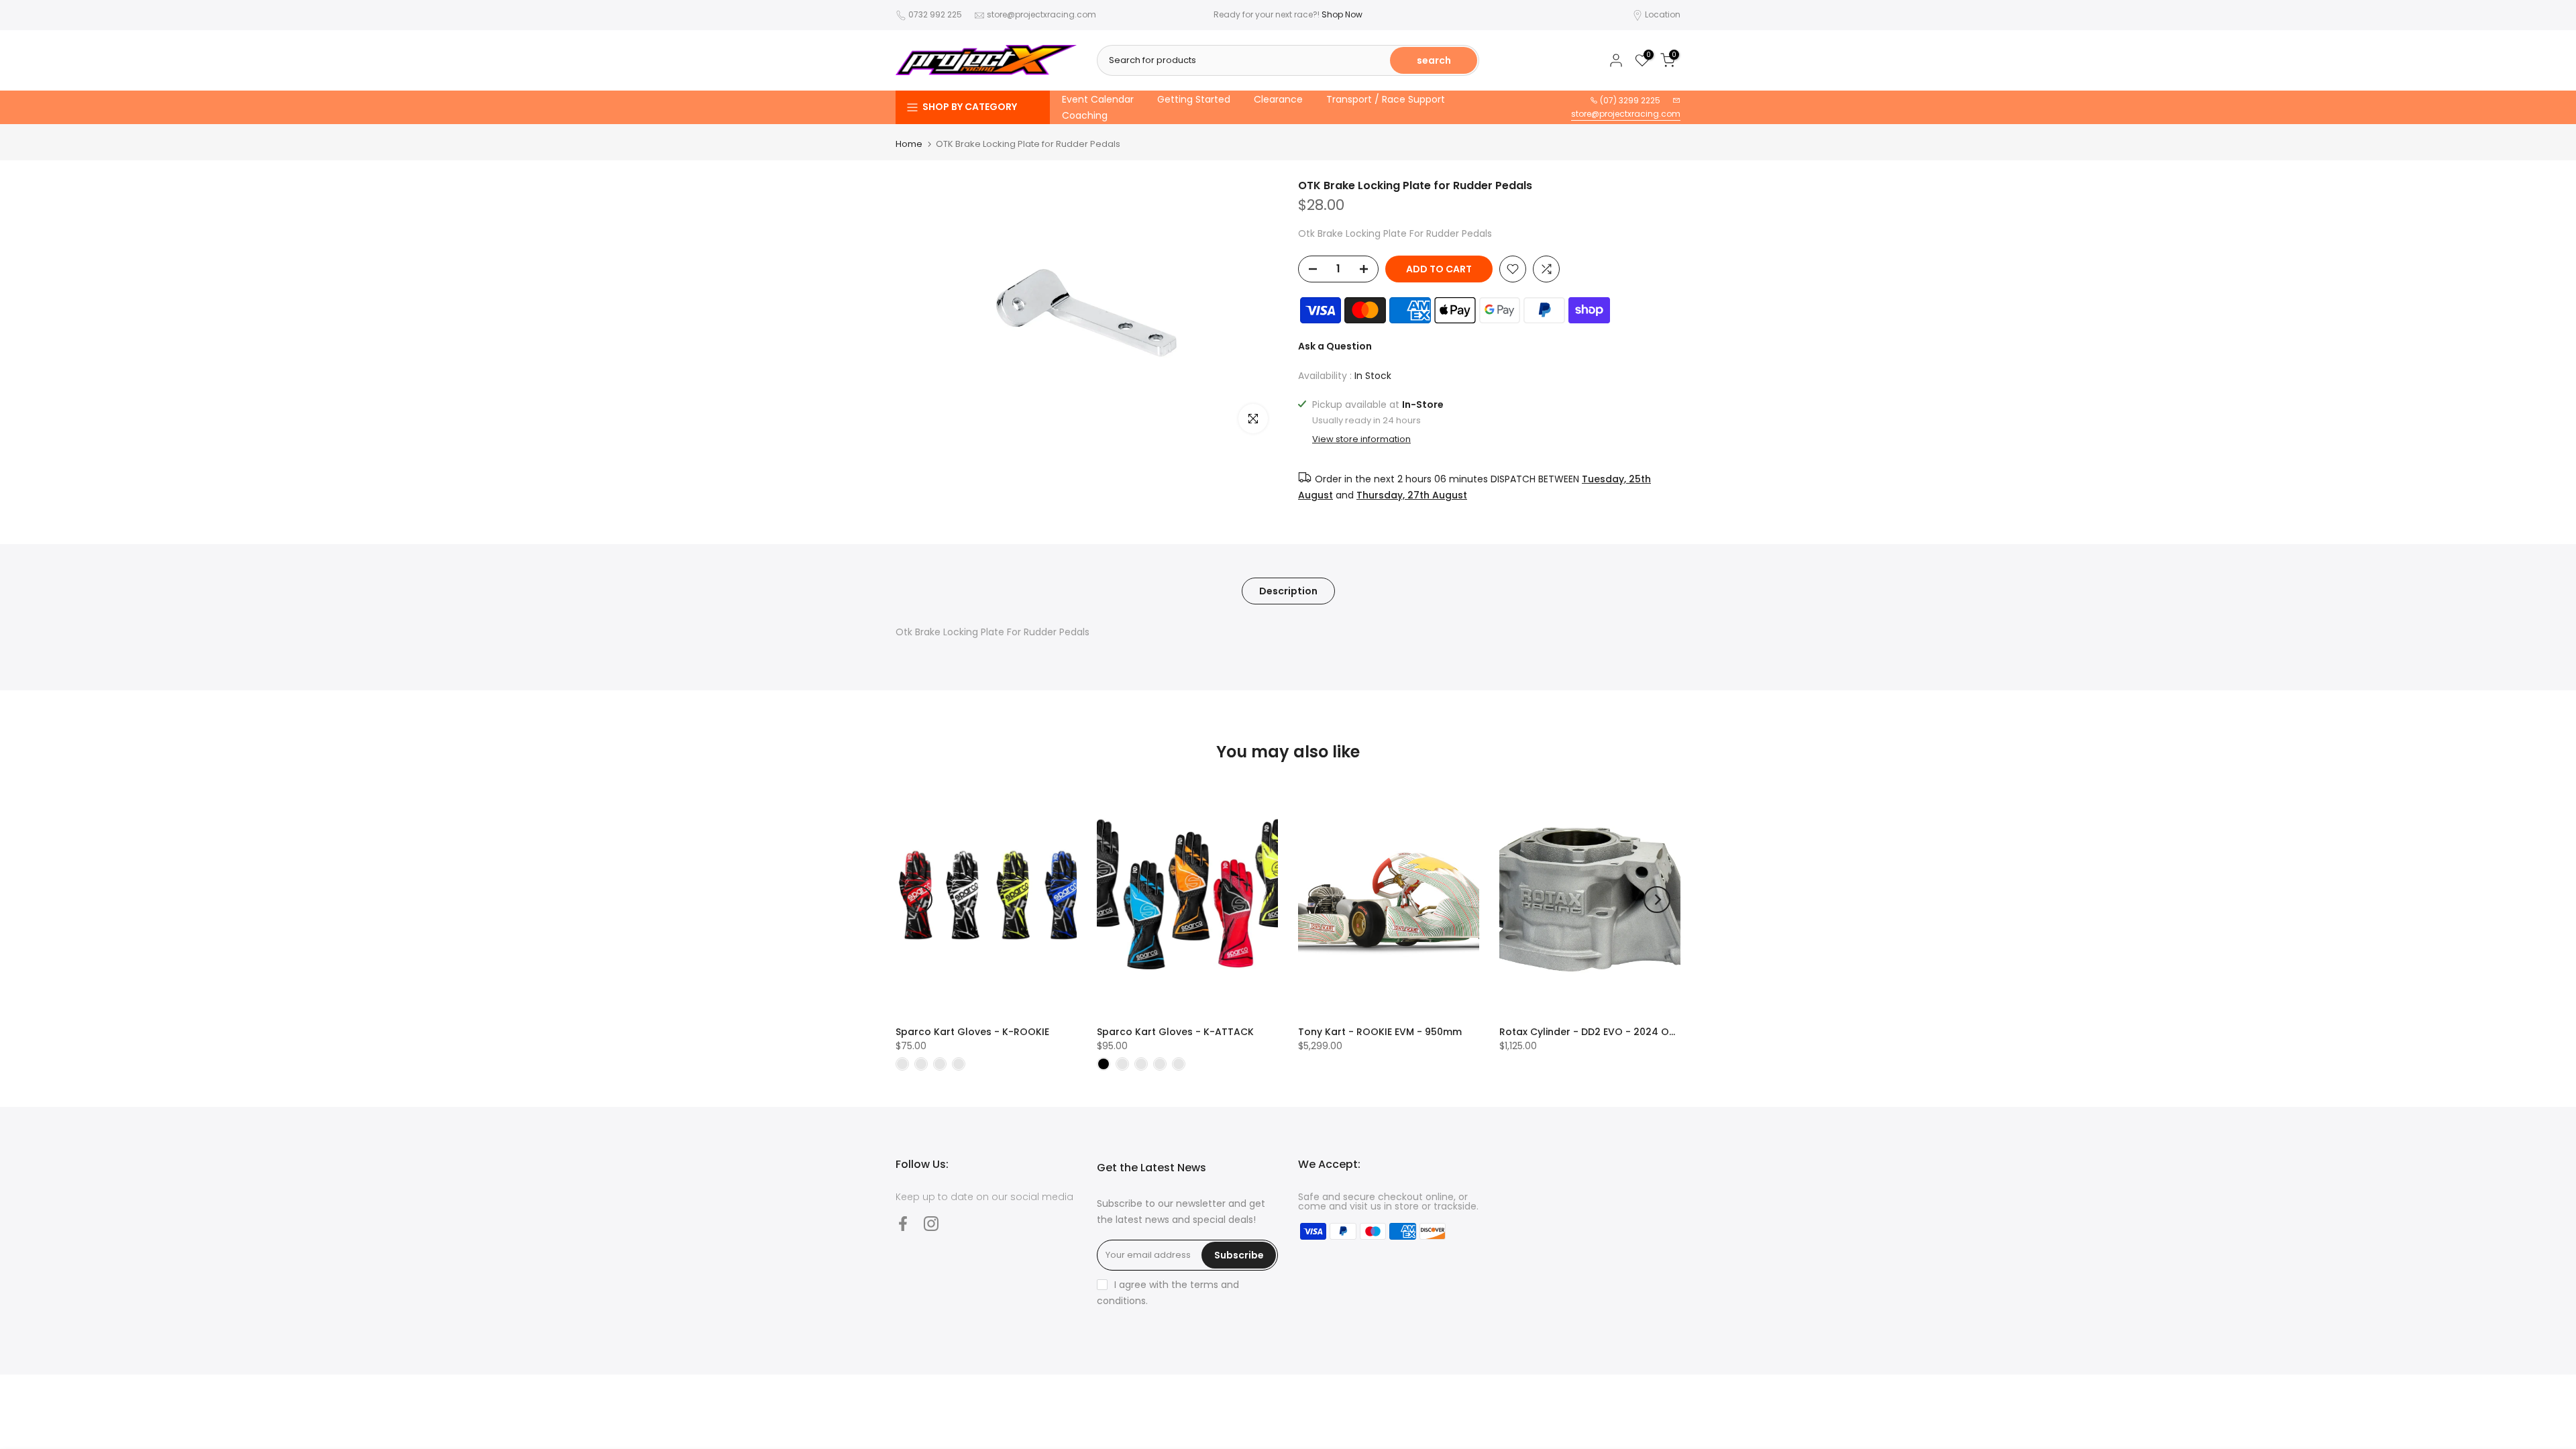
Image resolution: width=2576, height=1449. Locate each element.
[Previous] (919, 900)
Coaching (1085, 115)
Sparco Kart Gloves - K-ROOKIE (972, 1032)
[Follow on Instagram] (931, 1223)
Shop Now (1342, 14)
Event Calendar (1098, 99)
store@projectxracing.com (1041, 14)
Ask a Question (1335, 346)
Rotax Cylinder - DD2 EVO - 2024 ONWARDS (1605, 1032)
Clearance (1278, 99)
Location (1663, 14)
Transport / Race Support (1386, 99)
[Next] (1657, 900)
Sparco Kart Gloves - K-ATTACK (1175, 1032)
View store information (1361, 439)
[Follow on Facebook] (903, 1223)
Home (909, 144)
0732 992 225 (935, 14)
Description (1288, 590)
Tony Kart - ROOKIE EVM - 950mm (1380, 1032)
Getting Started (1194, 99)
